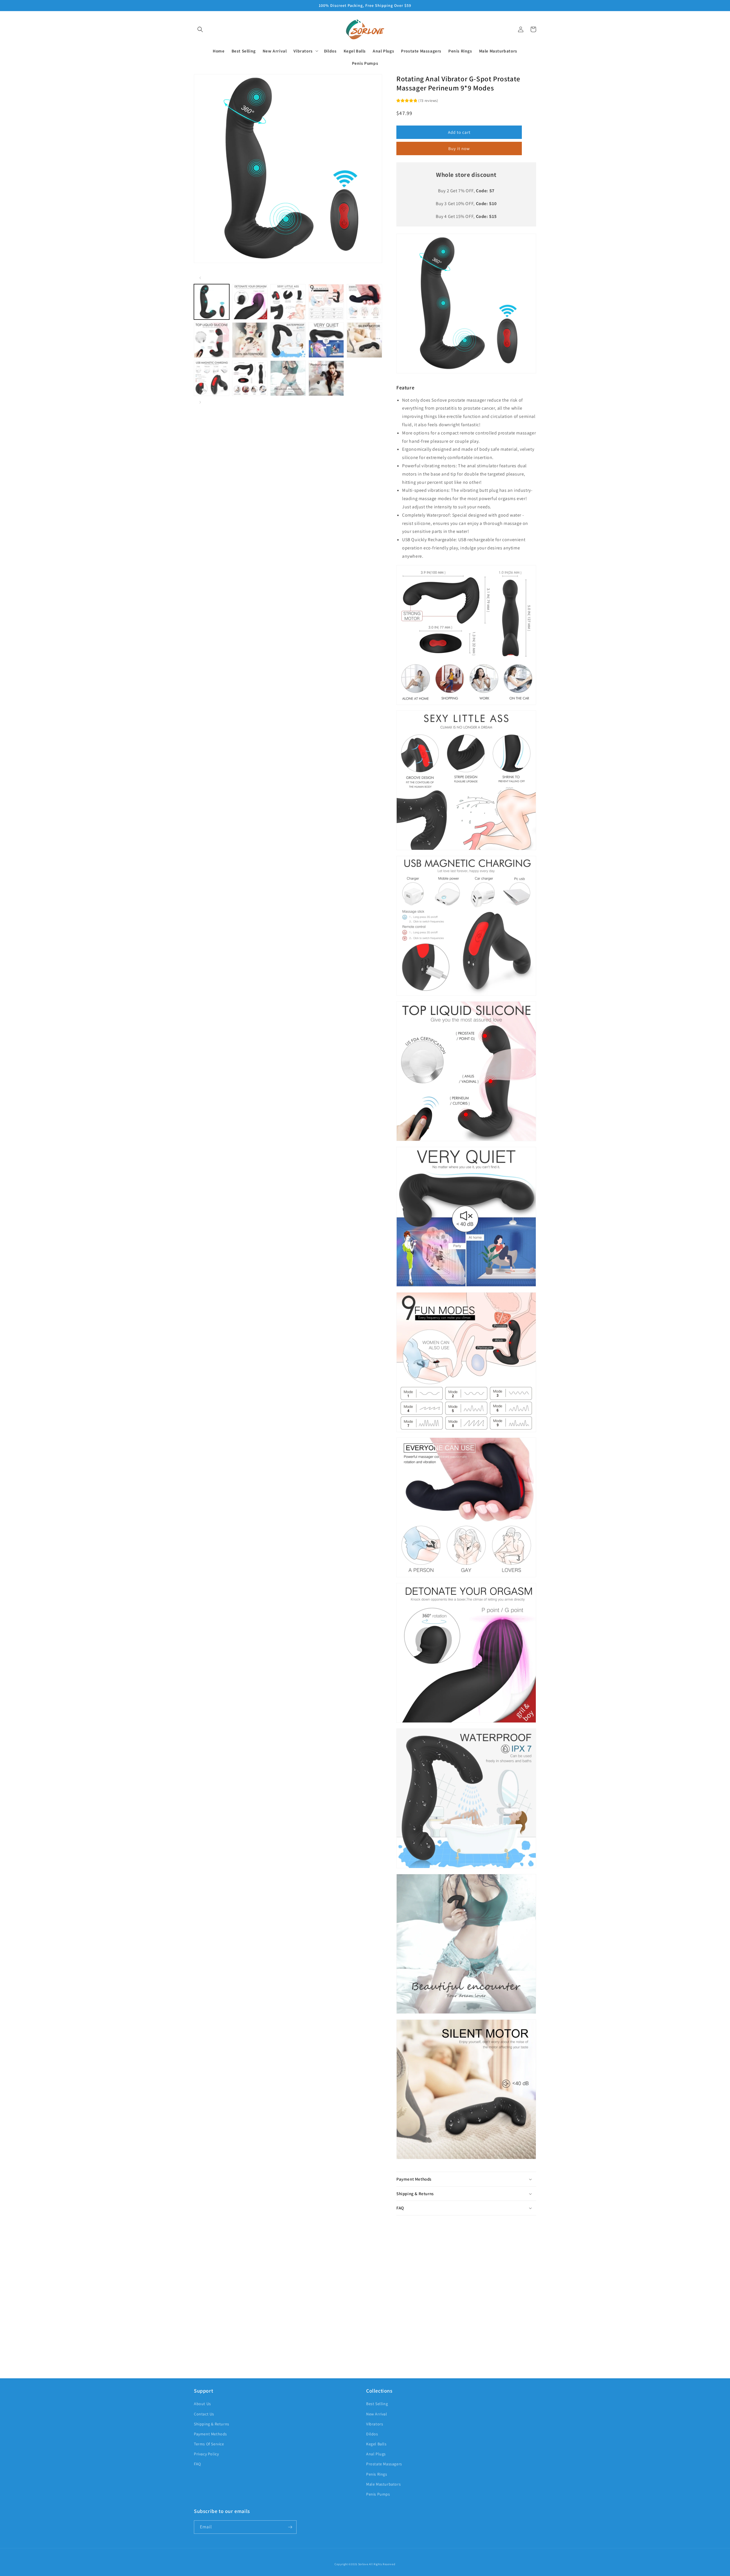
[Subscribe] (290, 2527)
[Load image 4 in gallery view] (326, 302)
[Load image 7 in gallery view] (250, 340)
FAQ (197, 2464)
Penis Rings (377, 2474)
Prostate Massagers (384, 2464)
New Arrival (377, 2414)
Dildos (372, 2434)
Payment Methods (210, 2434)
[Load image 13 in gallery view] (288, 378)
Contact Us (204, 2414)
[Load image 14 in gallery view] (326, 378)
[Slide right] (200, 402)
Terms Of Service (209, 2444)
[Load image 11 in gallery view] (212, 378)
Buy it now (459, 148)
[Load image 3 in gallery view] (288, 302)
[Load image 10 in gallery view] (364, 340)
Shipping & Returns (212, 2424)
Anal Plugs (376, 2454)
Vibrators (375, 2424)
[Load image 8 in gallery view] (288, 340)
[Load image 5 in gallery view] (364, 302)
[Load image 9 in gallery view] (326, 340)
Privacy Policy (206, 2454)
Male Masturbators (383, 2484)
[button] (200, 29)
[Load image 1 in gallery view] (212, 302)
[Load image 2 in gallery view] (250, 302)
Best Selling (377, 2404)
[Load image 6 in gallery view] (212, 340)
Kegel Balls (376, 2444)
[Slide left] (200, 278)
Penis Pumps (378, 2494)
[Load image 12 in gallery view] (250, 378)
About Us (202, 2404)
